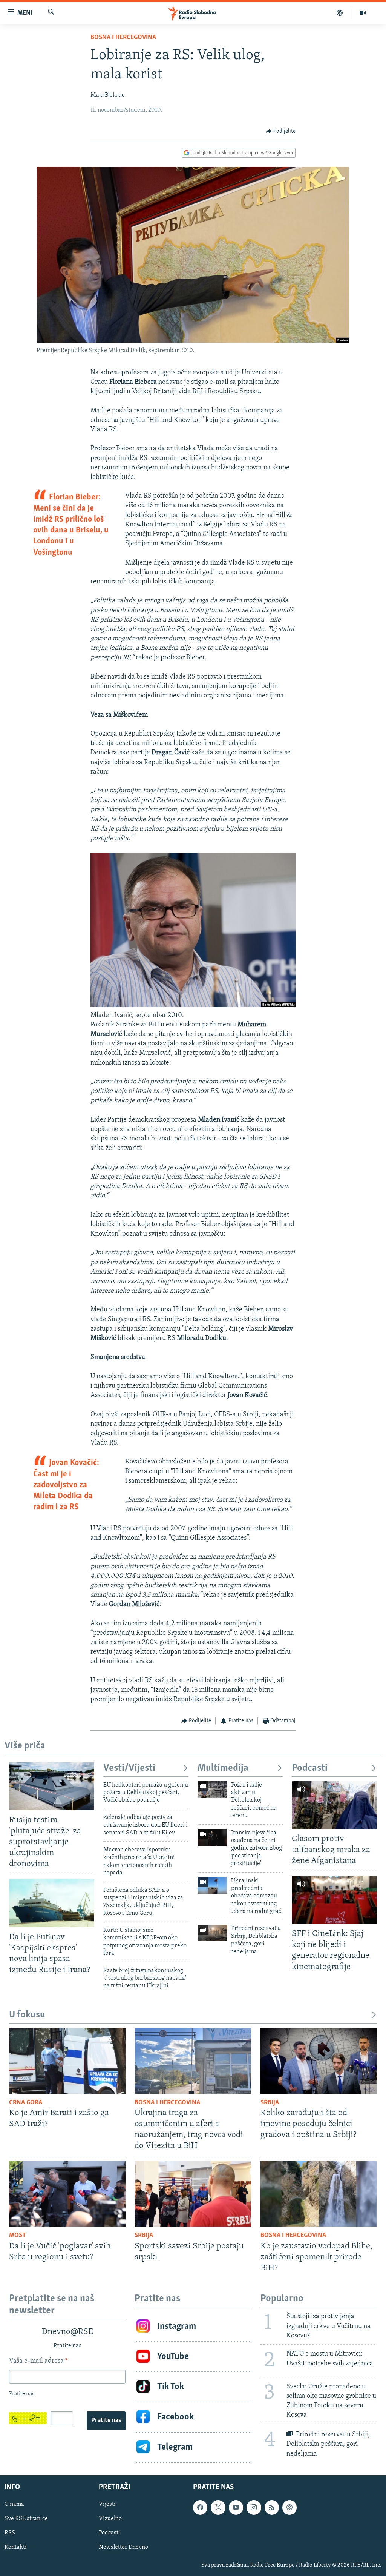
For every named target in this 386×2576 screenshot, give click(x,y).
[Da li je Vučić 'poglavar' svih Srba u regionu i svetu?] (67, 2194)
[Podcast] (340, 13)
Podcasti (310, 1768)
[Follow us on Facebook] (200, 2507)
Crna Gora (26, 2103)
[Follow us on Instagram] (254, 2507)
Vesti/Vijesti (129, 1768)
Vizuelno (110, 2519)
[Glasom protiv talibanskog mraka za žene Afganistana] (334, 1805)
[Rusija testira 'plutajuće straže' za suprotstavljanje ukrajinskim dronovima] (52, 1786)
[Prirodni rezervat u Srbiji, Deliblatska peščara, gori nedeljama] (212, 1933)
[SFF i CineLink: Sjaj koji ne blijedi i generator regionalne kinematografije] (334, 1900)
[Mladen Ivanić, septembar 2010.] (193, 1006)
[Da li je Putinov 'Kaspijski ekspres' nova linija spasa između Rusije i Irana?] (52, 1903)
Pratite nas (106, 2421)
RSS (10, 2533)
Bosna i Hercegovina (123, 38)
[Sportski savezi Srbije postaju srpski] (193, 2194)
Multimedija (223, 1768)
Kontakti (16, 2547)
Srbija (270, 2103)
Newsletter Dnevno (123, 2547)
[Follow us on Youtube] (236, 2507)
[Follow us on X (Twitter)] (218, 2507)
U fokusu (27, 2015)
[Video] (363, 13)
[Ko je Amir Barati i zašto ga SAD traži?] (67, 2061)
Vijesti (107, 2504)
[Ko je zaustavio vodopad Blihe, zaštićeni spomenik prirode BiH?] (319, 2194)
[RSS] (272, 2507)
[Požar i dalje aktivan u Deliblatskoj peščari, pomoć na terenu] (212, 1790)
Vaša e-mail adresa (38, 2361)
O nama (14, 2504)
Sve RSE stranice (26, 2519)
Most (18, 2236)
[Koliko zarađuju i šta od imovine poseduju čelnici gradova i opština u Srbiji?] (319, 2061)
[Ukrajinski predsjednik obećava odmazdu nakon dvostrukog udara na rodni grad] (212, 1885)
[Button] (281, 131)
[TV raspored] (289, 2507)
